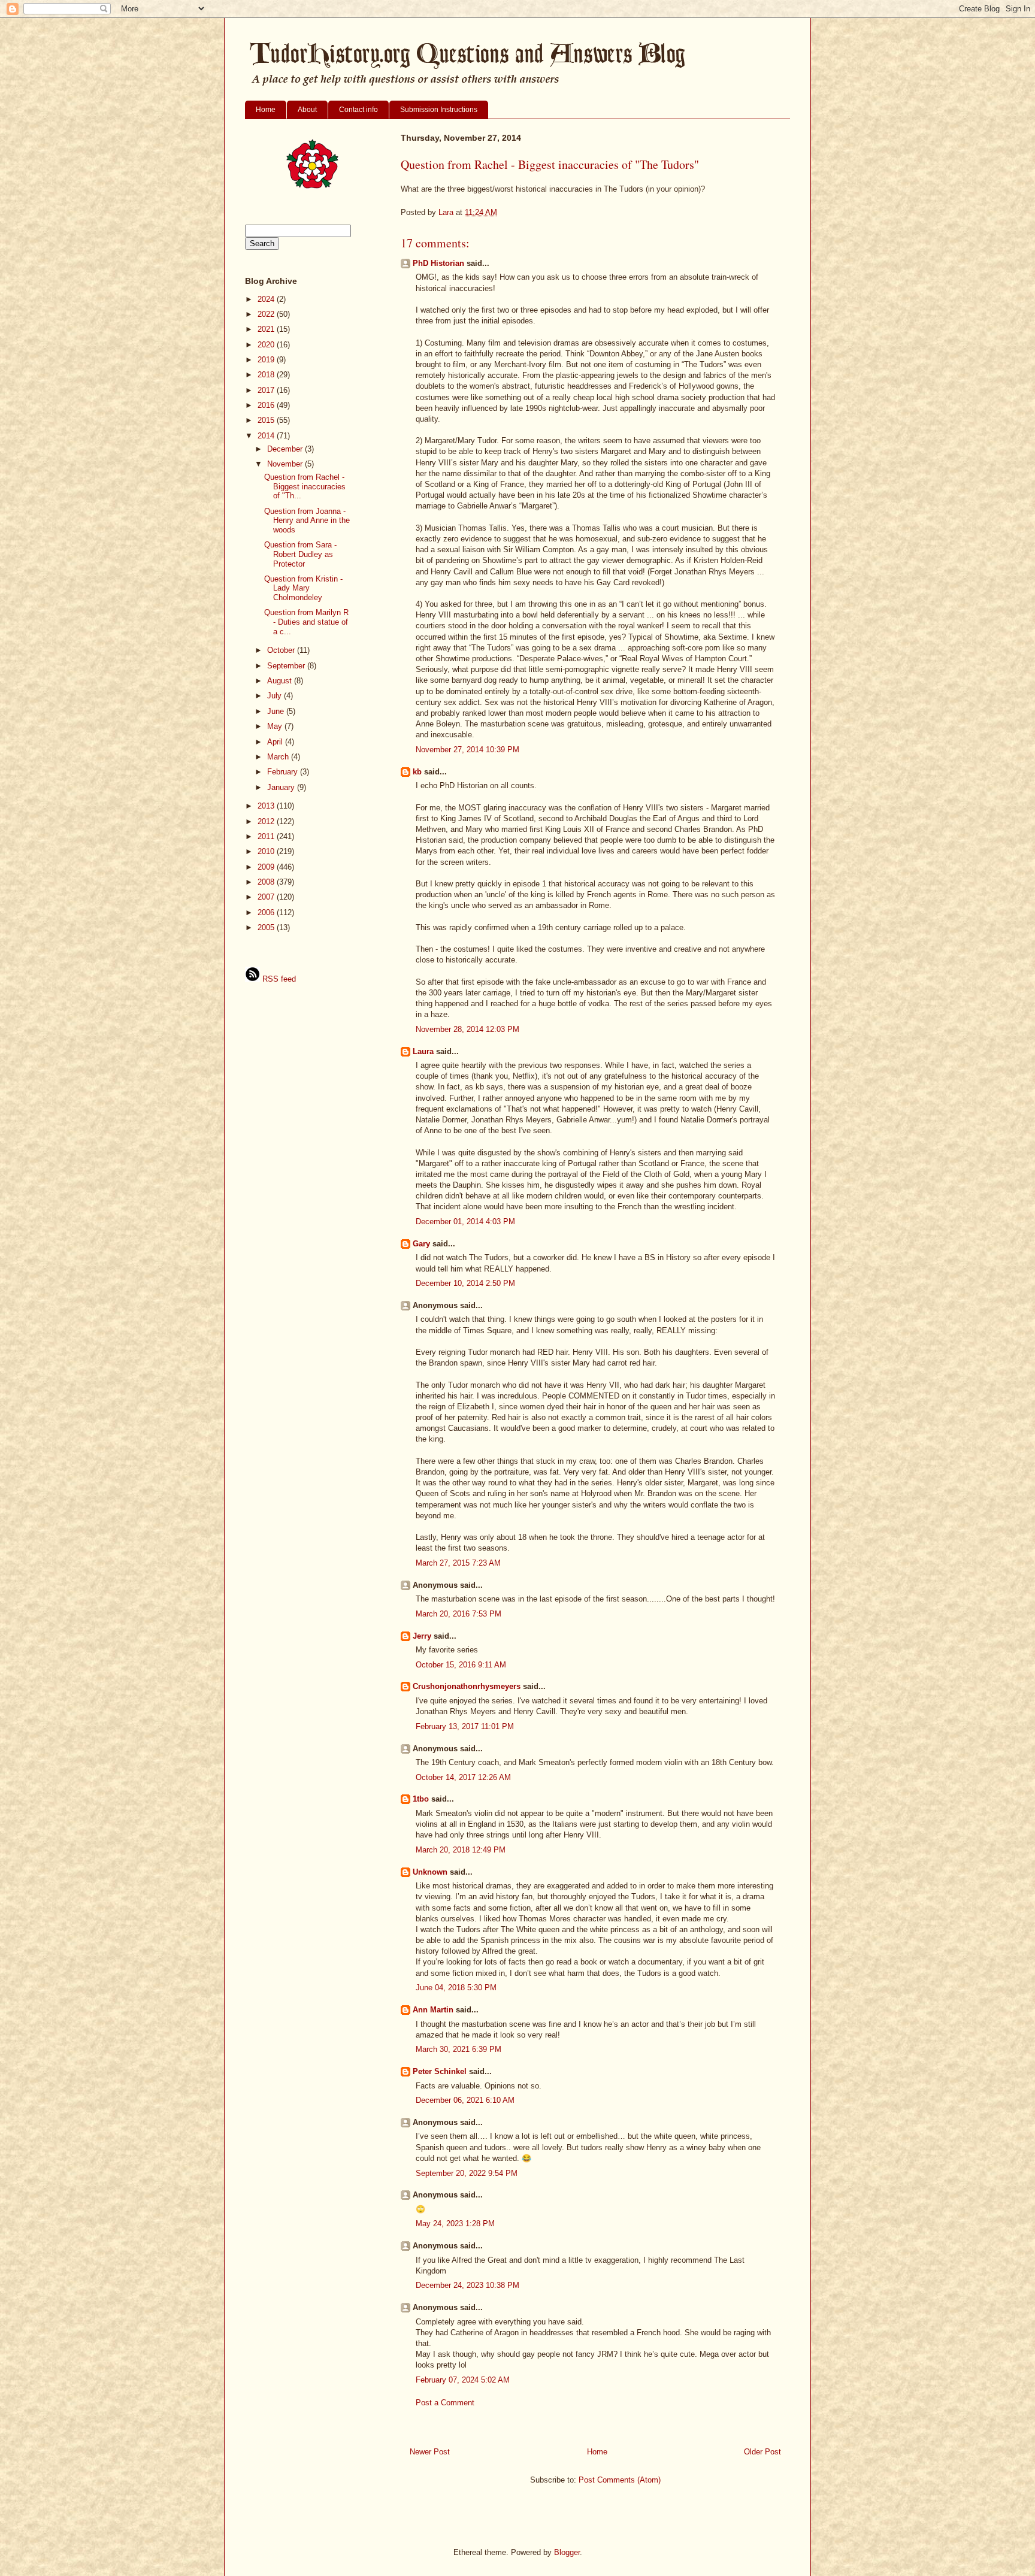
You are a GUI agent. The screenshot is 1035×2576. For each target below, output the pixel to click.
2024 (267, 299)
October (282, 650)
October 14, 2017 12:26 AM (463, 1777)
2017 (267, 390)
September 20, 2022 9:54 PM (467, 2173)
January (282, 787)
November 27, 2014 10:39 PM (467, 750)
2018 (267, 375)
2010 (267, 851)
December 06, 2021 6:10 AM (465, 2100)
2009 (267, 867)
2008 (267, 882)
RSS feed (278, 979)
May (276, 726)
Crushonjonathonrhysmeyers (467, 1686)
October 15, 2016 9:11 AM (461, 1665)
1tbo (421, 1799)
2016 (267, 405)
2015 (267, 420)
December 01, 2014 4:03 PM (465, 1222)
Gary (421, 1244)
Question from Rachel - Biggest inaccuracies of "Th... (305, 486)
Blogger (567, 2552)
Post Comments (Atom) (620, 2480)
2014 (267, 436)
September (287, 666)
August (281, 681)
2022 (267, 314)
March (279, 757)
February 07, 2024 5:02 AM (463, 2380)
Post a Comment (445, 2403)
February (284, 772)
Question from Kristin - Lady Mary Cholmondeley (303, 588)
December (286, 449)
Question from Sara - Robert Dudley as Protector (300, 554)
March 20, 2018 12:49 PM (461, 1850)
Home (266, 110)
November (286, 464)
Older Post (762, 2452)
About (307, 110)
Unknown (430, 1872)
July (276, 696)
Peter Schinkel (440, 2071)
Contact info (358, 110)
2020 (267, 345)
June (277, 711)
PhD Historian (438, 263)
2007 (267, 897)
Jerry (422, 1636)
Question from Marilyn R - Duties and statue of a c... (306, 622)
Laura (423, 1051)
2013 (267, 806)
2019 (267, 360)
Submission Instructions (439, 110)
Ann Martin (433, 2010)
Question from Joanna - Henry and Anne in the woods (307, 520)
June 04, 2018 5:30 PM (456, 1988)
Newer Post (430, 2452)
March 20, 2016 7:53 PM (459, 1614)
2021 (267, 329)
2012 (267, 821)
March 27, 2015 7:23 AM (458, 1563)
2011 (267, 836)
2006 (267, 912)
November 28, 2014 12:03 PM (467, 1029)
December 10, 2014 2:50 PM (465, 1283)
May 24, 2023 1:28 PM (455, 2224)
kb (417, 772)
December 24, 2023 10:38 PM (467, 2285)
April (276, 742)
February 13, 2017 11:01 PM (465, 1726)
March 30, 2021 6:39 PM (459, 2049)
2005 (267, 927)
